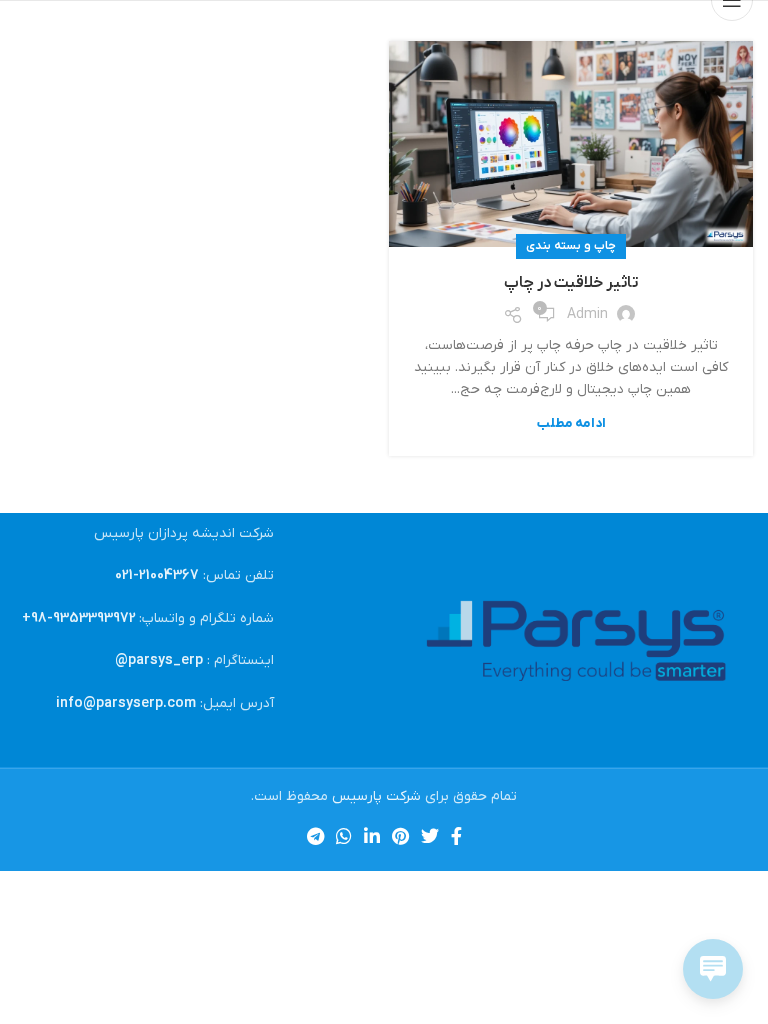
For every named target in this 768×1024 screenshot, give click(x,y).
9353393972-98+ (79, 618)
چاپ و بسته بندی (571, 246)
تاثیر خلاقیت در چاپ (571, 283)
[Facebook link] (456, 836)
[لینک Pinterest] (400, 836)
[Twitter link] (430, 836)
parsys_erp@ (159, 660)
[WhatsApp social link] (344, 836)
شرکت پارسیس (376, 796)
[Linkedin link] (372, 836)
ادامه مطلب (571, 423)
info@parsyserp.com (126, 703)
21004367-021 (157, 575)
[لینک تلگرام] (315, 836)
